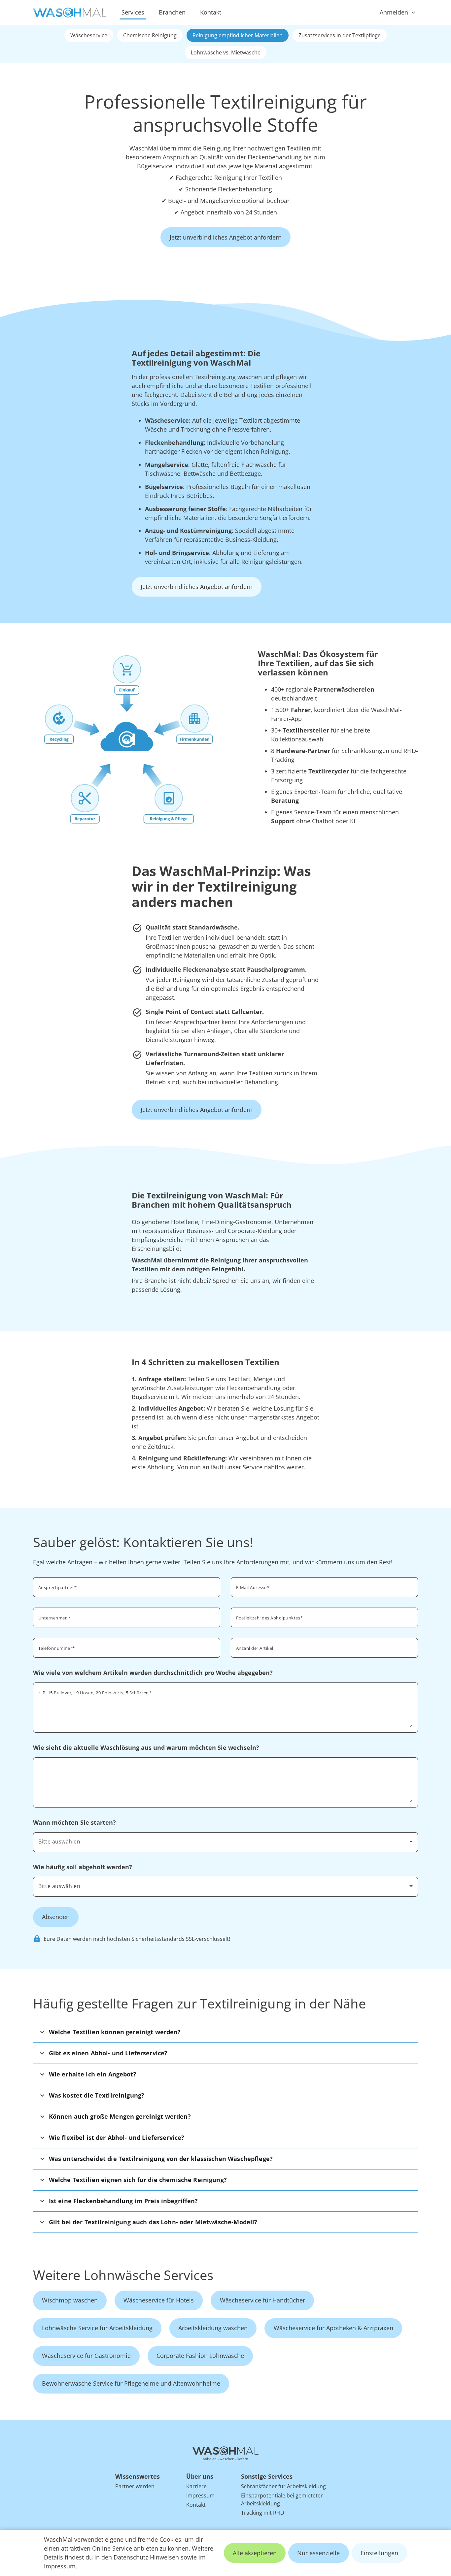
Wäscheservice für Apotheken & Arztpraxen (333, 2328)
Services (133, 12)
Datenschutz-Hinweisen (146, 2557)
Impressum (60, 2566)
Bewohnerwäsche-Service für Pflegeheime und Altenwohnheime (131, 2383)
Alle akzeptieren (255, 2553)
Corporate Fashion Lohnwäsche (200, 2356)
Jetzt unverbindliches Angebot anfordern (226, 237)
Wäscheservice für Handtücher (262, 2300)
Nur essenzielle (318, 2553)
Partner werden (135, 2486)
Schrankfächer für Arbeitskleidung (283, 2486)
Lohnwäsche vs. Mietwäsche (226, 52)
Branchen (172, 12)
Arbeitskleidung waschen (213, 2328)
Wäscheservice (89, 35)
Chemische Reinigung (150, 35)
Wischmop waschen (70, 2300)
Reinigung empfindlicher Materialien (238, 35)
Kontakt (211, 12)
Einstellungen (379, 2553)
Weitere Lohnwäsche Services (123, 2275)
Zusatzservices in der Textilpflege (340, 35)
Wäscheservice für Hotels (159, 2300)
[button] (226, 2032)
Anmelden (394, 12)
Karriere (196, 2486)
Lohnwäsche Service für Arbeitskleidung (97, 2328)
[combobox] (324, 1617)
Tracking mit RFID (263, 2513)
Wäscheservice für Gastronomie (86, 2356)
